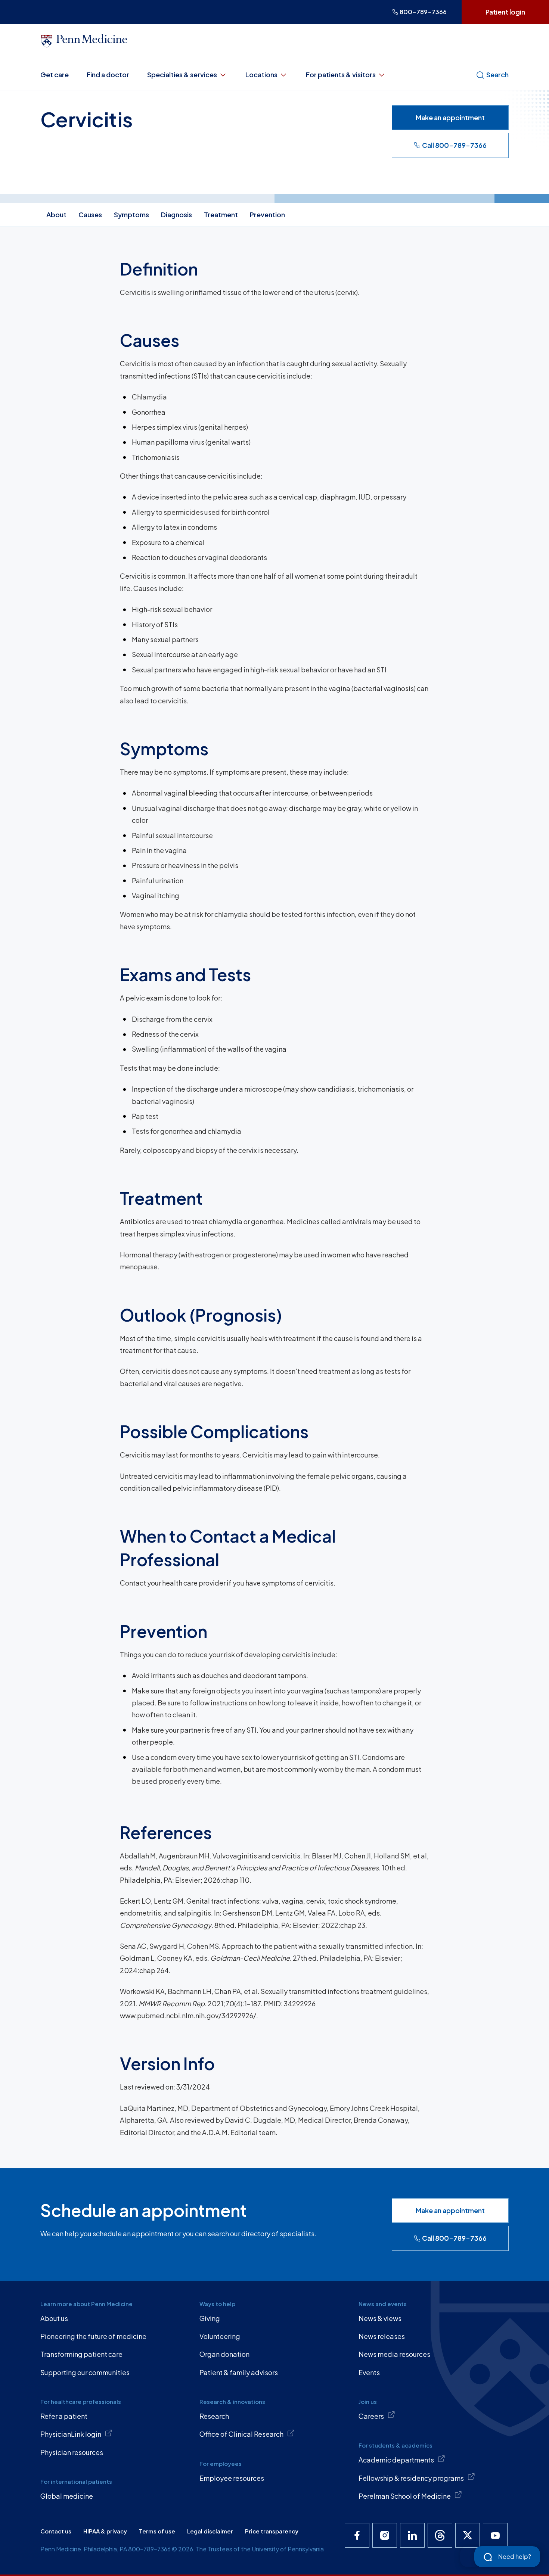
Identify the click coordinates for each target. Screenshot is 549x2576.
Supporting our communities (85, 2372)
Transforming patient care (81, 2354)
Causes (90, 214)
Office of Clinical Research (241, 2434)
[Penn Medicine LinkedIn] (412, 2535)
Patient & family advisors (239, 2372)
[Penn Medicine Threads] (440, 2535)
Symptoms (131, 214)
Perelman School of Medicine (405, 2496)
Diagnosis (176, 214)
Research (214, 2416)
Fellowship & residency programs (411, 2478)
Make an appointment (450, 117)
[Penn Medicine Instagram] (385, 2535)
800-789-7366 (423, 12)
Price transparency (272, 2531)
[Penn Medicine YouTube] (495, 2535)
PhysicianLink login (71, 2434)
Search (497, 74)
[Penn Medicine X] (468, 2535)
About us (54, 2318)
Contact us (56, 2531)
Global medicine (67, 2496)
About (56, 214)
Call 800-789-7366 (454, 145)
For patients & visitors (341, 74)
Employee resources (232, 2478)
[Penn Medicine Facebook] (357, 2535)
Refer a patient (64, 2416)
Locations (261, 74)
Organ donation (224, 2354)
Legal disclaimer (210, 2531)
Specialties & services (182, 74)
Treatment (221, 214)
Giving (210, 2318)
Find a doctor (108, 74)
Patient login (505, 12)
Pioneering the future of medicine (93, 2336)
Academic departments (396, 2460)
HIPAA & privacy (105, 2531)
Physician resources (72, 2452)
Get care (55, 74)
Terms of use (157, 2531)
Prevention (267, 214)
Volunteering (220, 2336)
